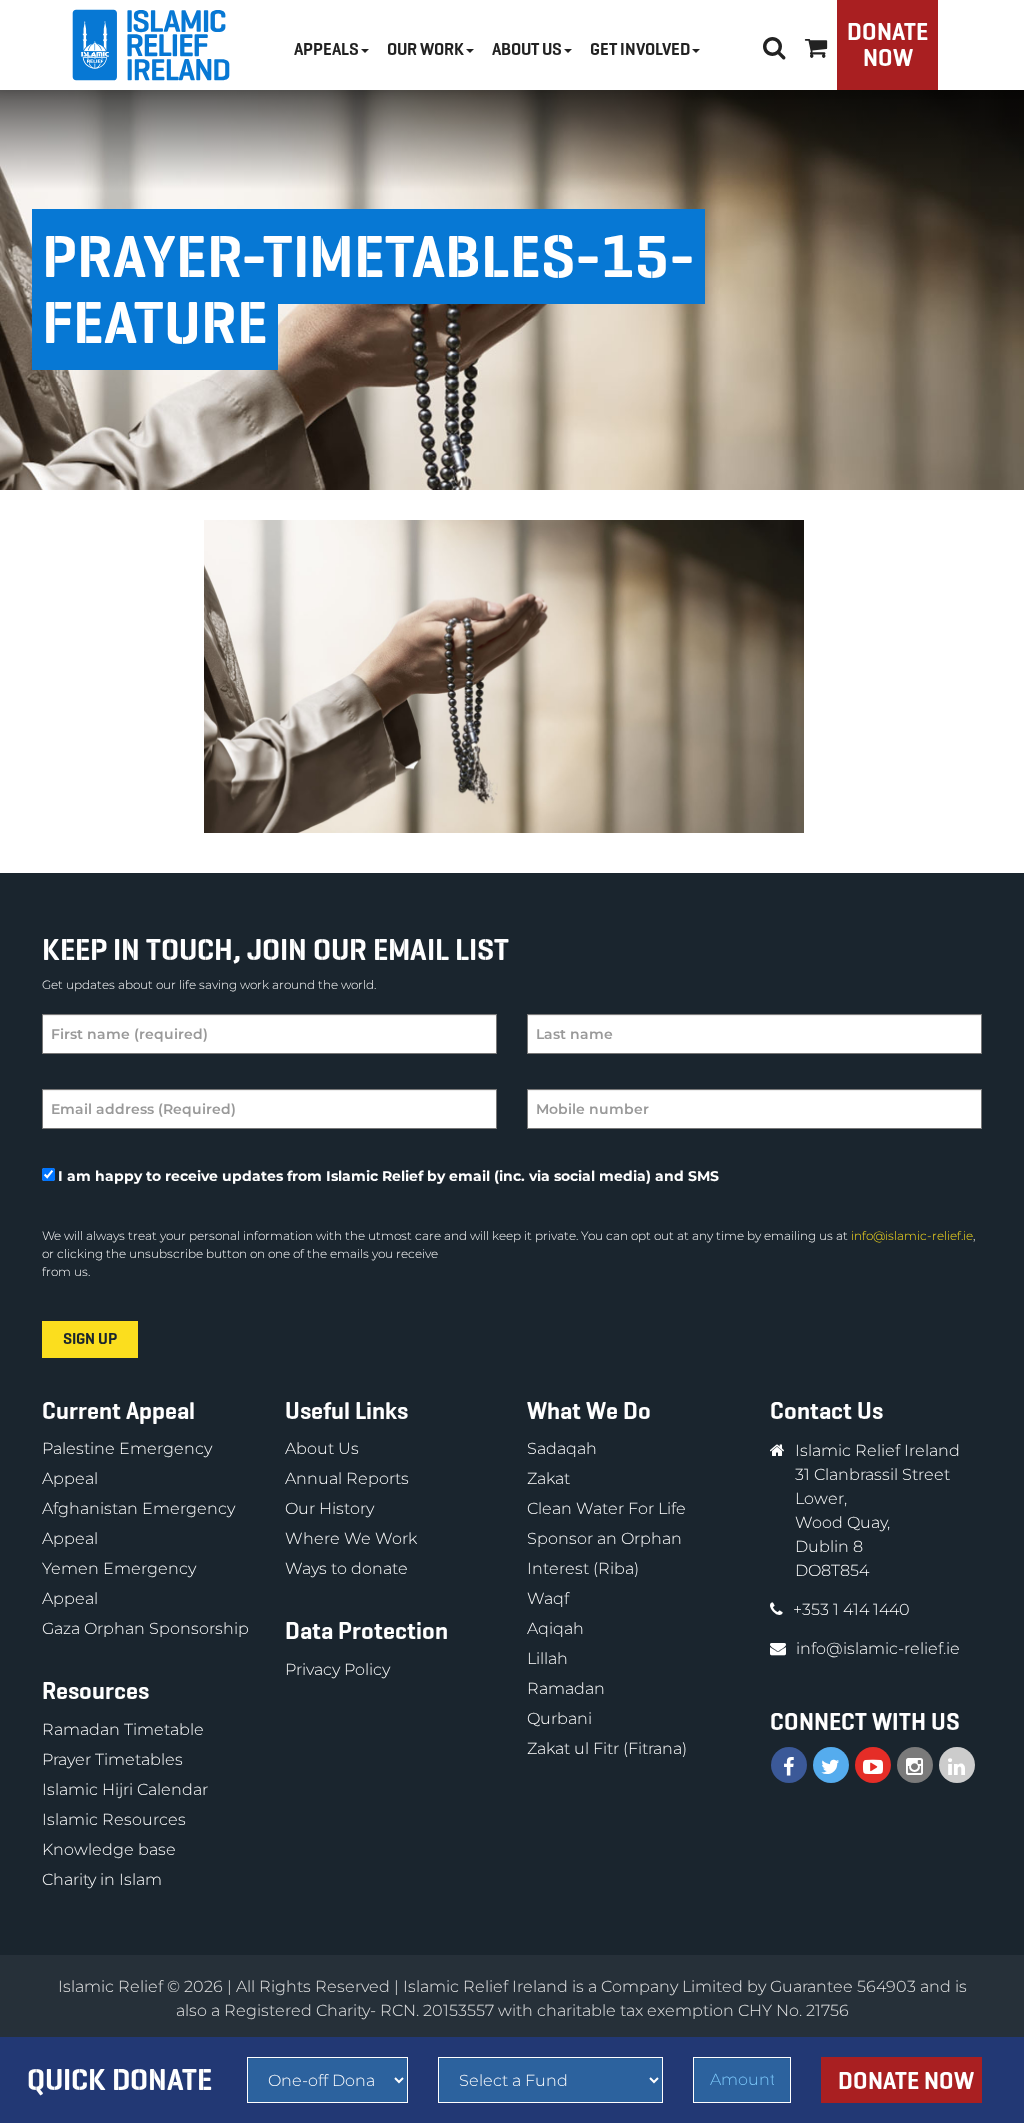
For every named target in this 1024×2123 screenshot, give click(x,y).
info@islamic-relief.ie (912, 1235)
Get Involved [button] (640, 49)
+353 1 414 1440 (851, 1609)
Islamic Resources (114, 1819)
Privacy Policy (337, 1669)
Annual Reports (347, 1478)
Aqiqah (555, 1628)
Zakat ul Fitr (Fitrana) (607, 1748)
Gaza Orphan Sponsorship (145, 1628)
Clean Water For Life (606, 1508)
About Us (322, 1448)
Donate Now (887, 45)
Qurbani (559, 1718)
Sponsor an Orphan (604, 1538)
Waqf (548, 1598)
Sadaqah (562, 1448)
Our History (329, 1508)
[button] (816, 44)
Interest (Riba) (583, 1568)
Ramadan (566, 1688)
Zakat (548, 1478)
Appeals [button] (326, 49)
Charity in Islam (102, 1879)
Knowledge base (109, 1849)
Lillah (547, 1658)
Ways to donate (346, 1568)
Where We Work (351, 1538)
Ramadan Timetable (123, 1729)
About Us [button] (527, 49)
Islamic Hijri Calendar (125, 1789)
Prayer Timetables (112, 1759)
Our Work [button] (425, 49)
